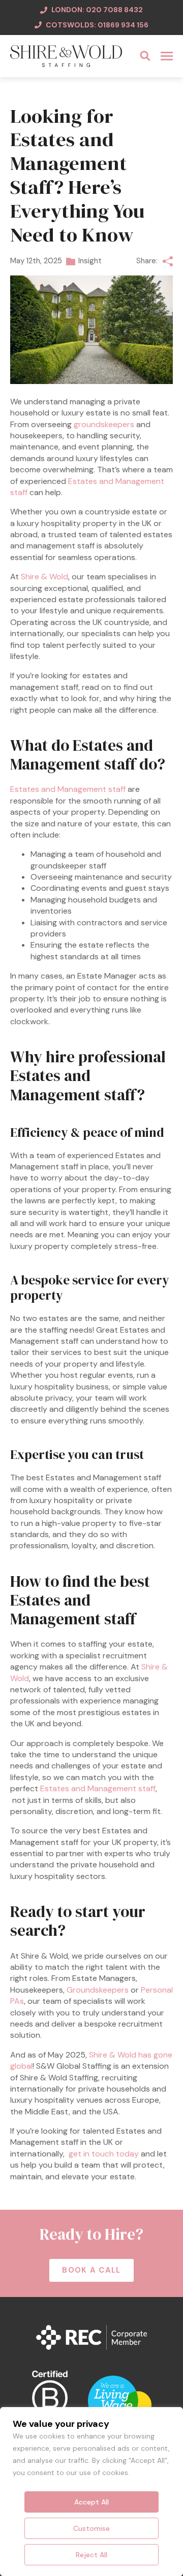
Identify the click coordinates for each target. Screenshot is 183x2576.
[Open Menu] (167, 56)
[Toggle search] (145, 56)
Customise (91, 2528)
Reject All (91, 2555)
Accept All (91, 2502)
